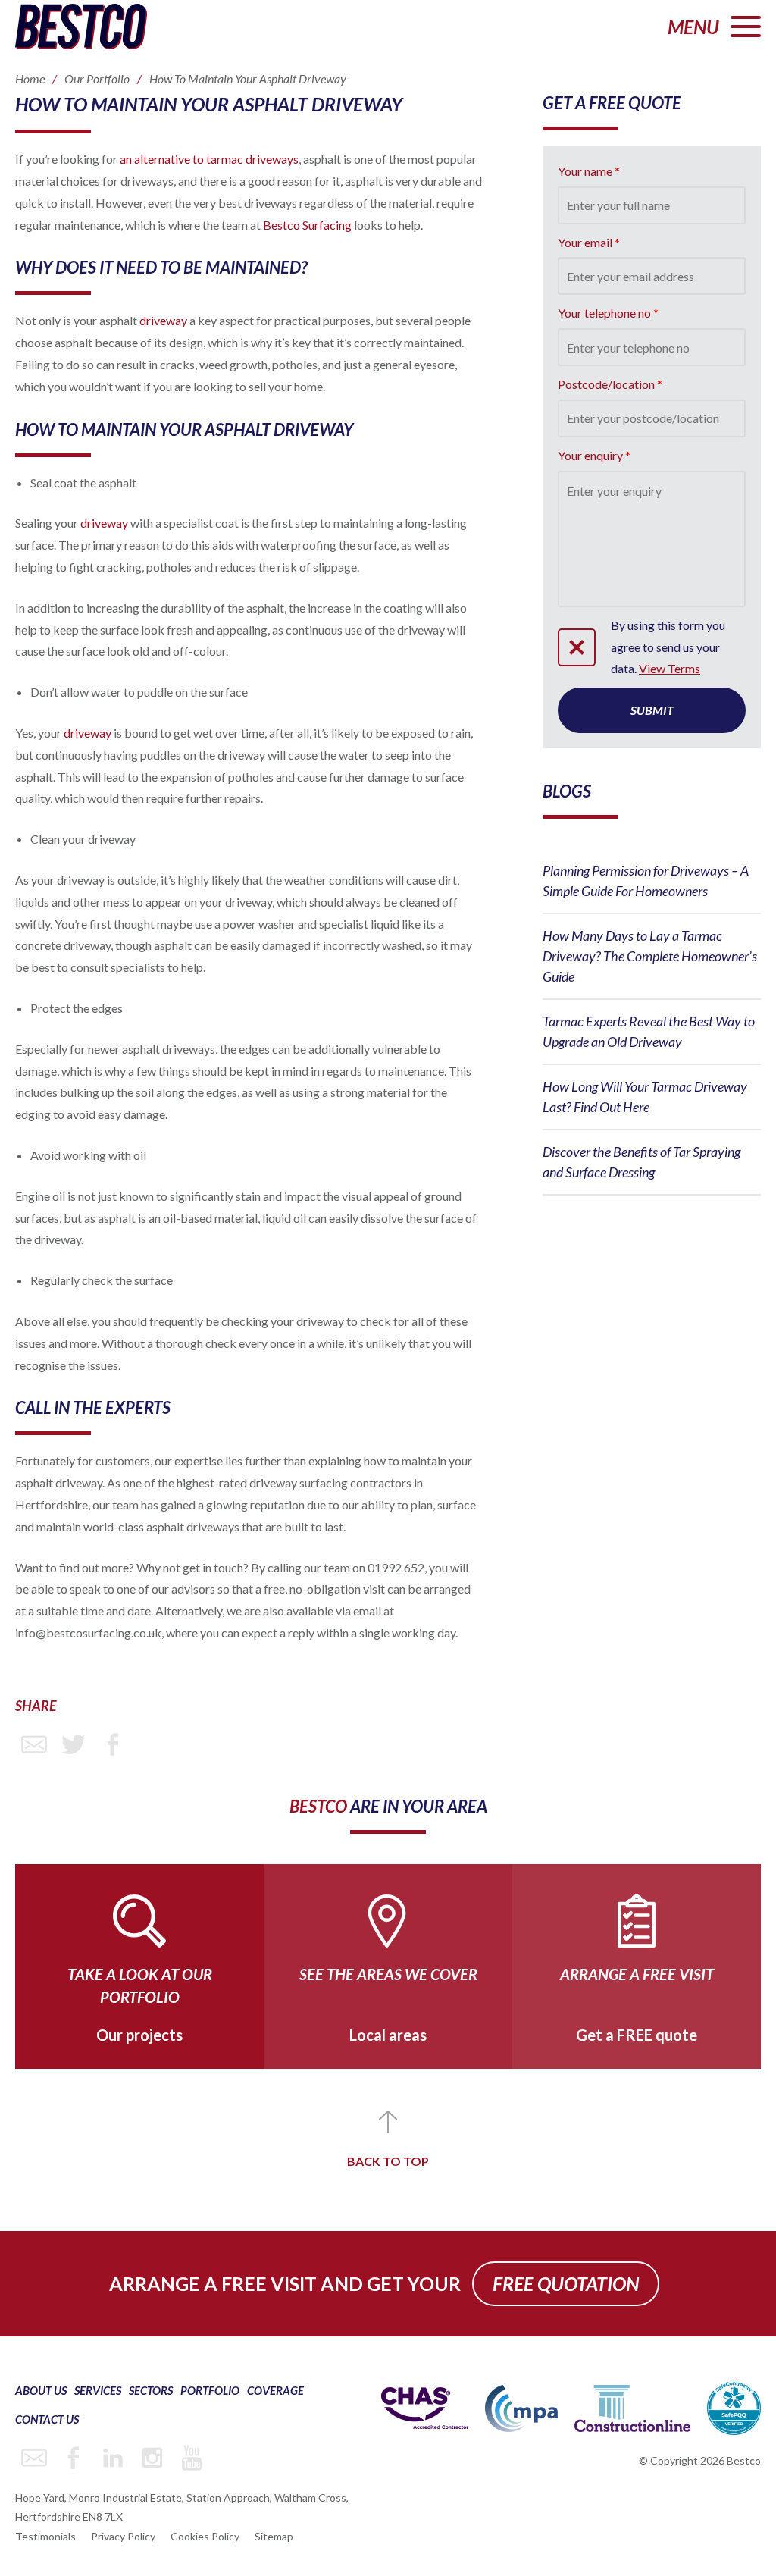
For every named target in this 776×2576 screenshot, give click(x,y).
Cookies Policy (205, 2536)
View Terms (670, 668)
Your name (585, 171)
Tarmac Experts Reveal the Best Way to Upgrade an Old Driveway (649, 1031)
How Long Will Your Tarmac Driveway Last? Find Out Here (645, 1097)
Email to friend (34, 1744)
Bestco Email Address (34, 2458)
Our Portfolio (97, 78)
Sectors (151, 2390)
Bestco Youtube (192, 2458)
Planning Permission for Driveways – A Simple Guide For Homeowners (646, 881)
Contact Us (47, 2419)
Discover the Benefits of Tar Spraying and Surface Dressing (641, 1162)
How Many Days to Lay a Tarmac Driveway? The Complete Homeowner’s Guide (650, 956)
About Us (41, 2390)
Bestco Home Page (81, 27)
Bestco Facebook (74, 2458)
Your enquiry (590, 455)
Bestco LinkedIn (113, 2458)
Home (30, 78)
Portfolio (210, 2390)
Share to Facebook (113, 1744)
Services (98, 2390)
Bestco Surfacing (307, 225)
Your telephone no (604, 313)
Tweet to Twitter (74, 1744)
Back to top (388, 2161)
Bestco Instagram (152, 2458)
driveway (163, 320)
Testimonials (45, 2536)
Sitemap (274, 2536)
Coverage (275, 2390)
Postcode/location (606, 384)
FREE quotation (566, 2283)
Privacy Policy (123, 2536)
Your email (585, 242)
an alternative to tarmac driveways (209, 159)
